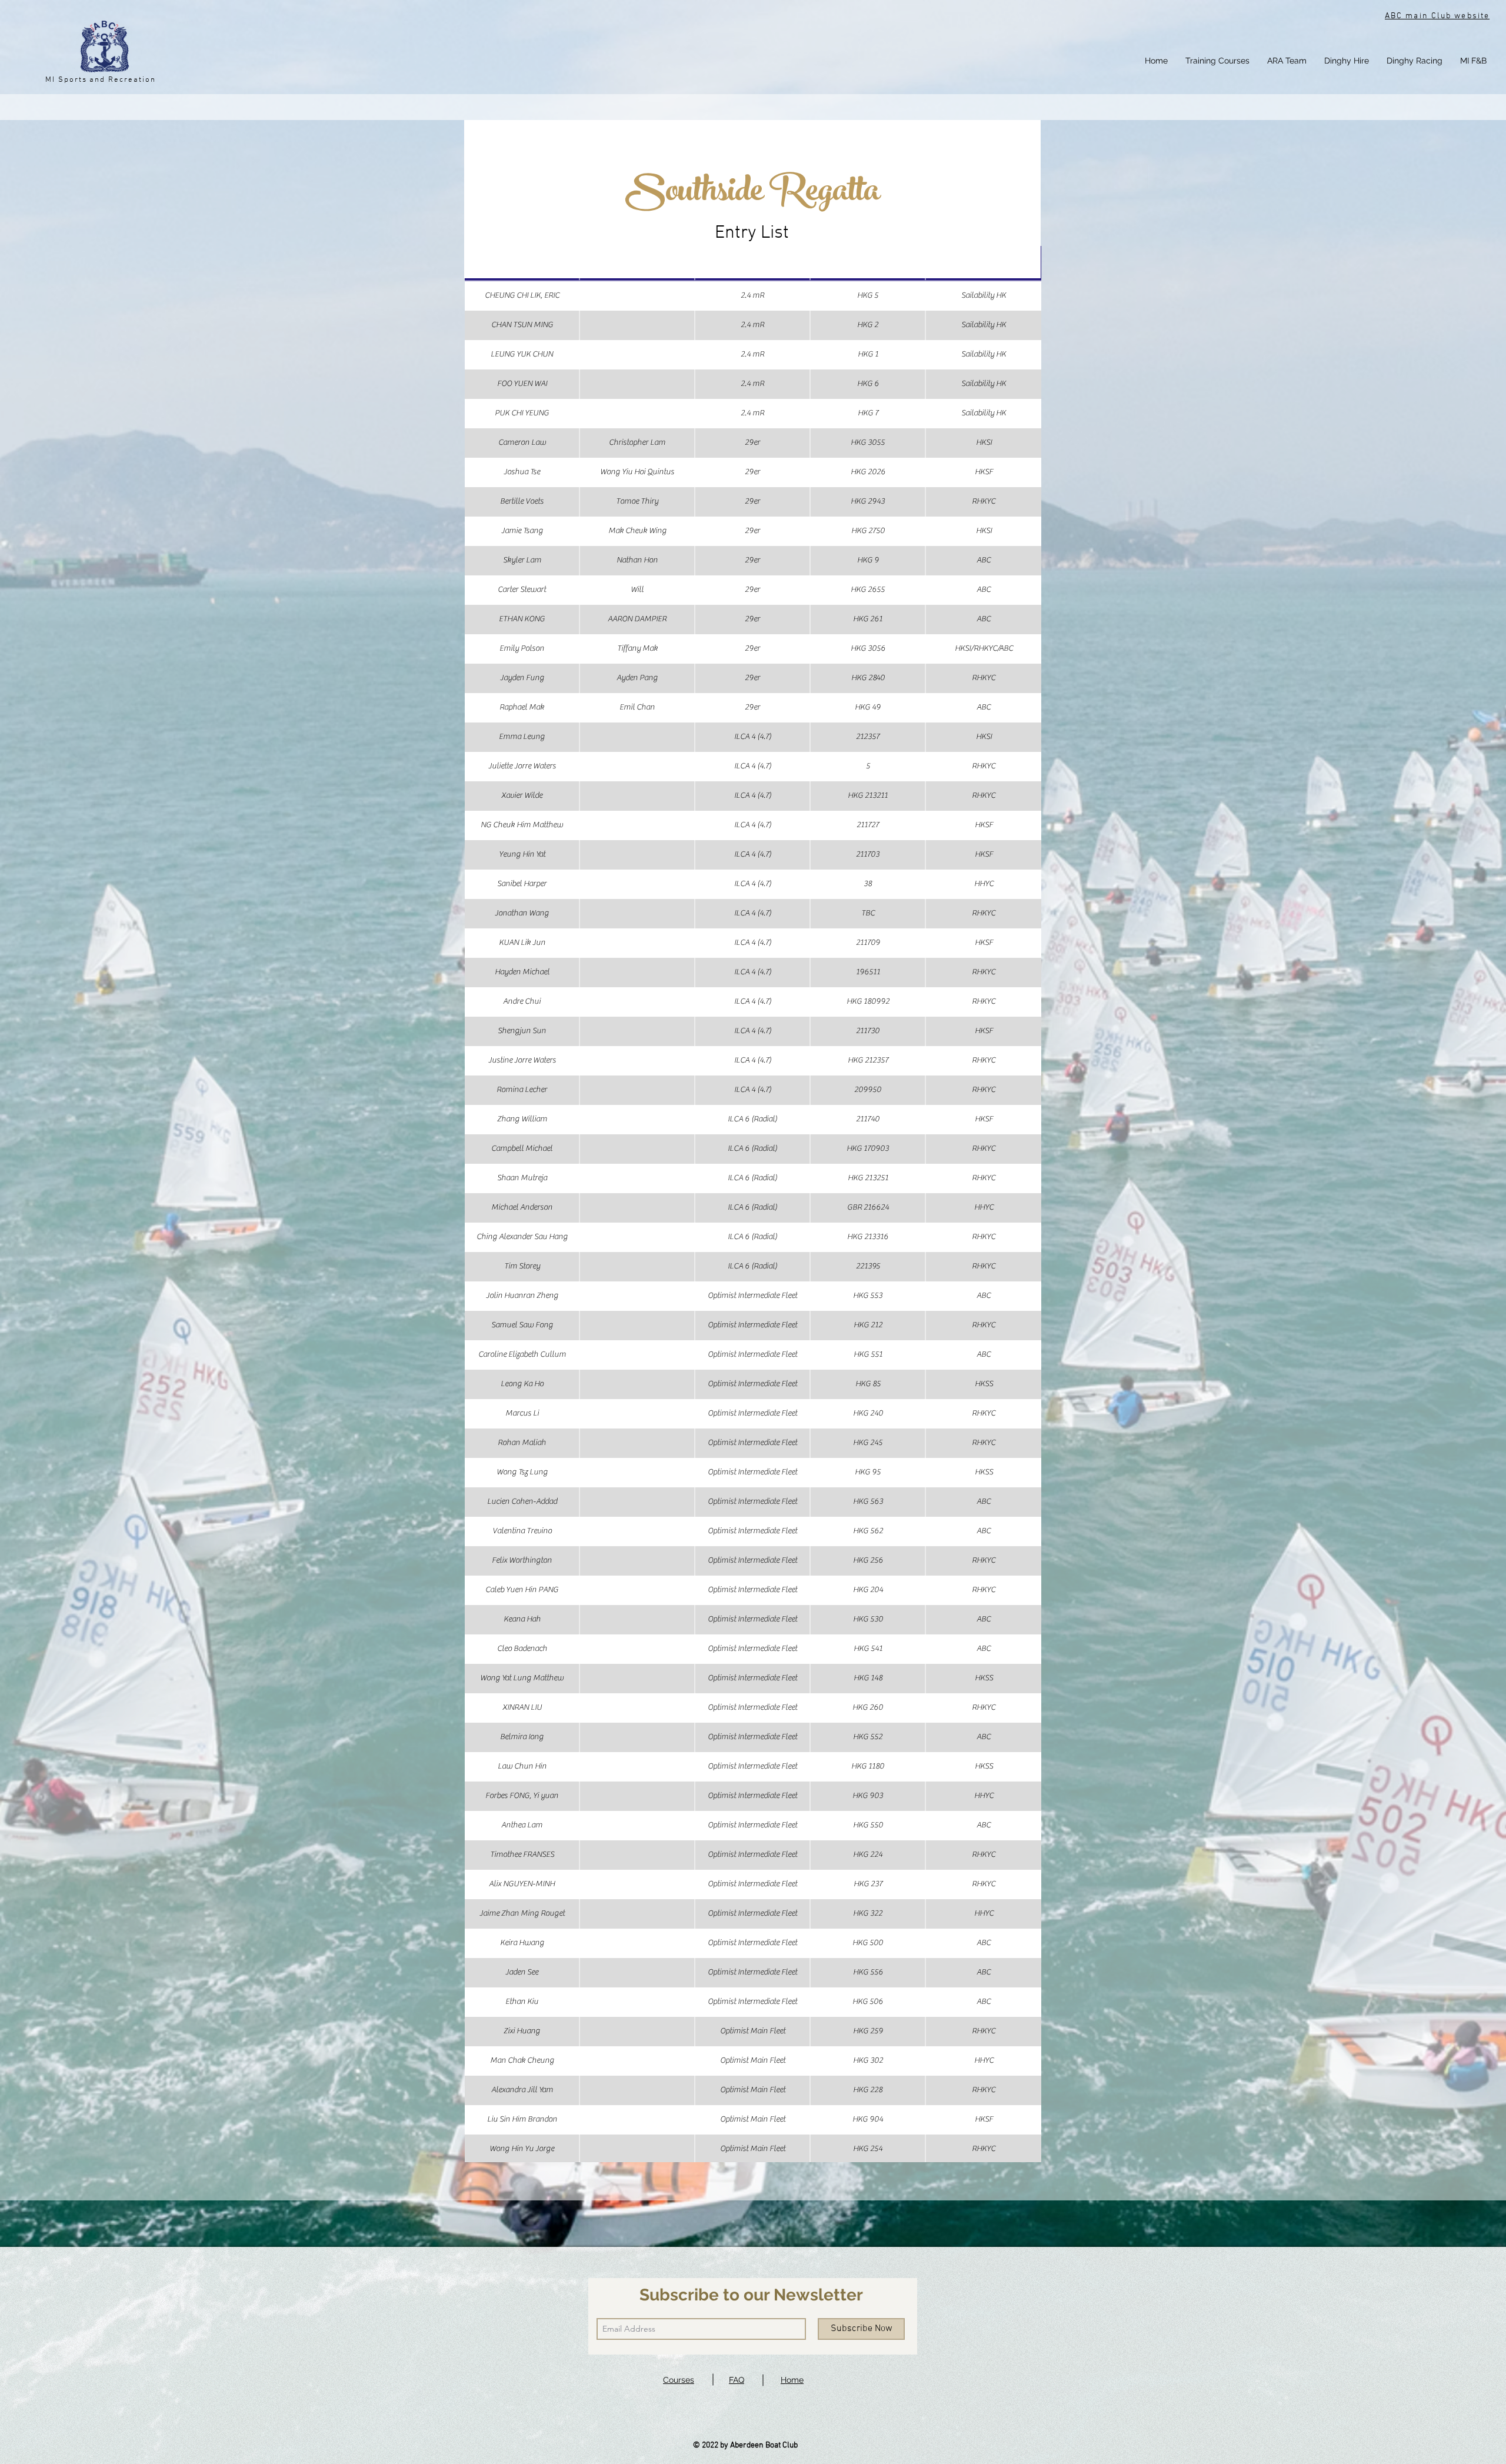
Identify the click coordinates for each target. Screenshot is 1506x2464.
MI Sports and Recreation (101, 80)
